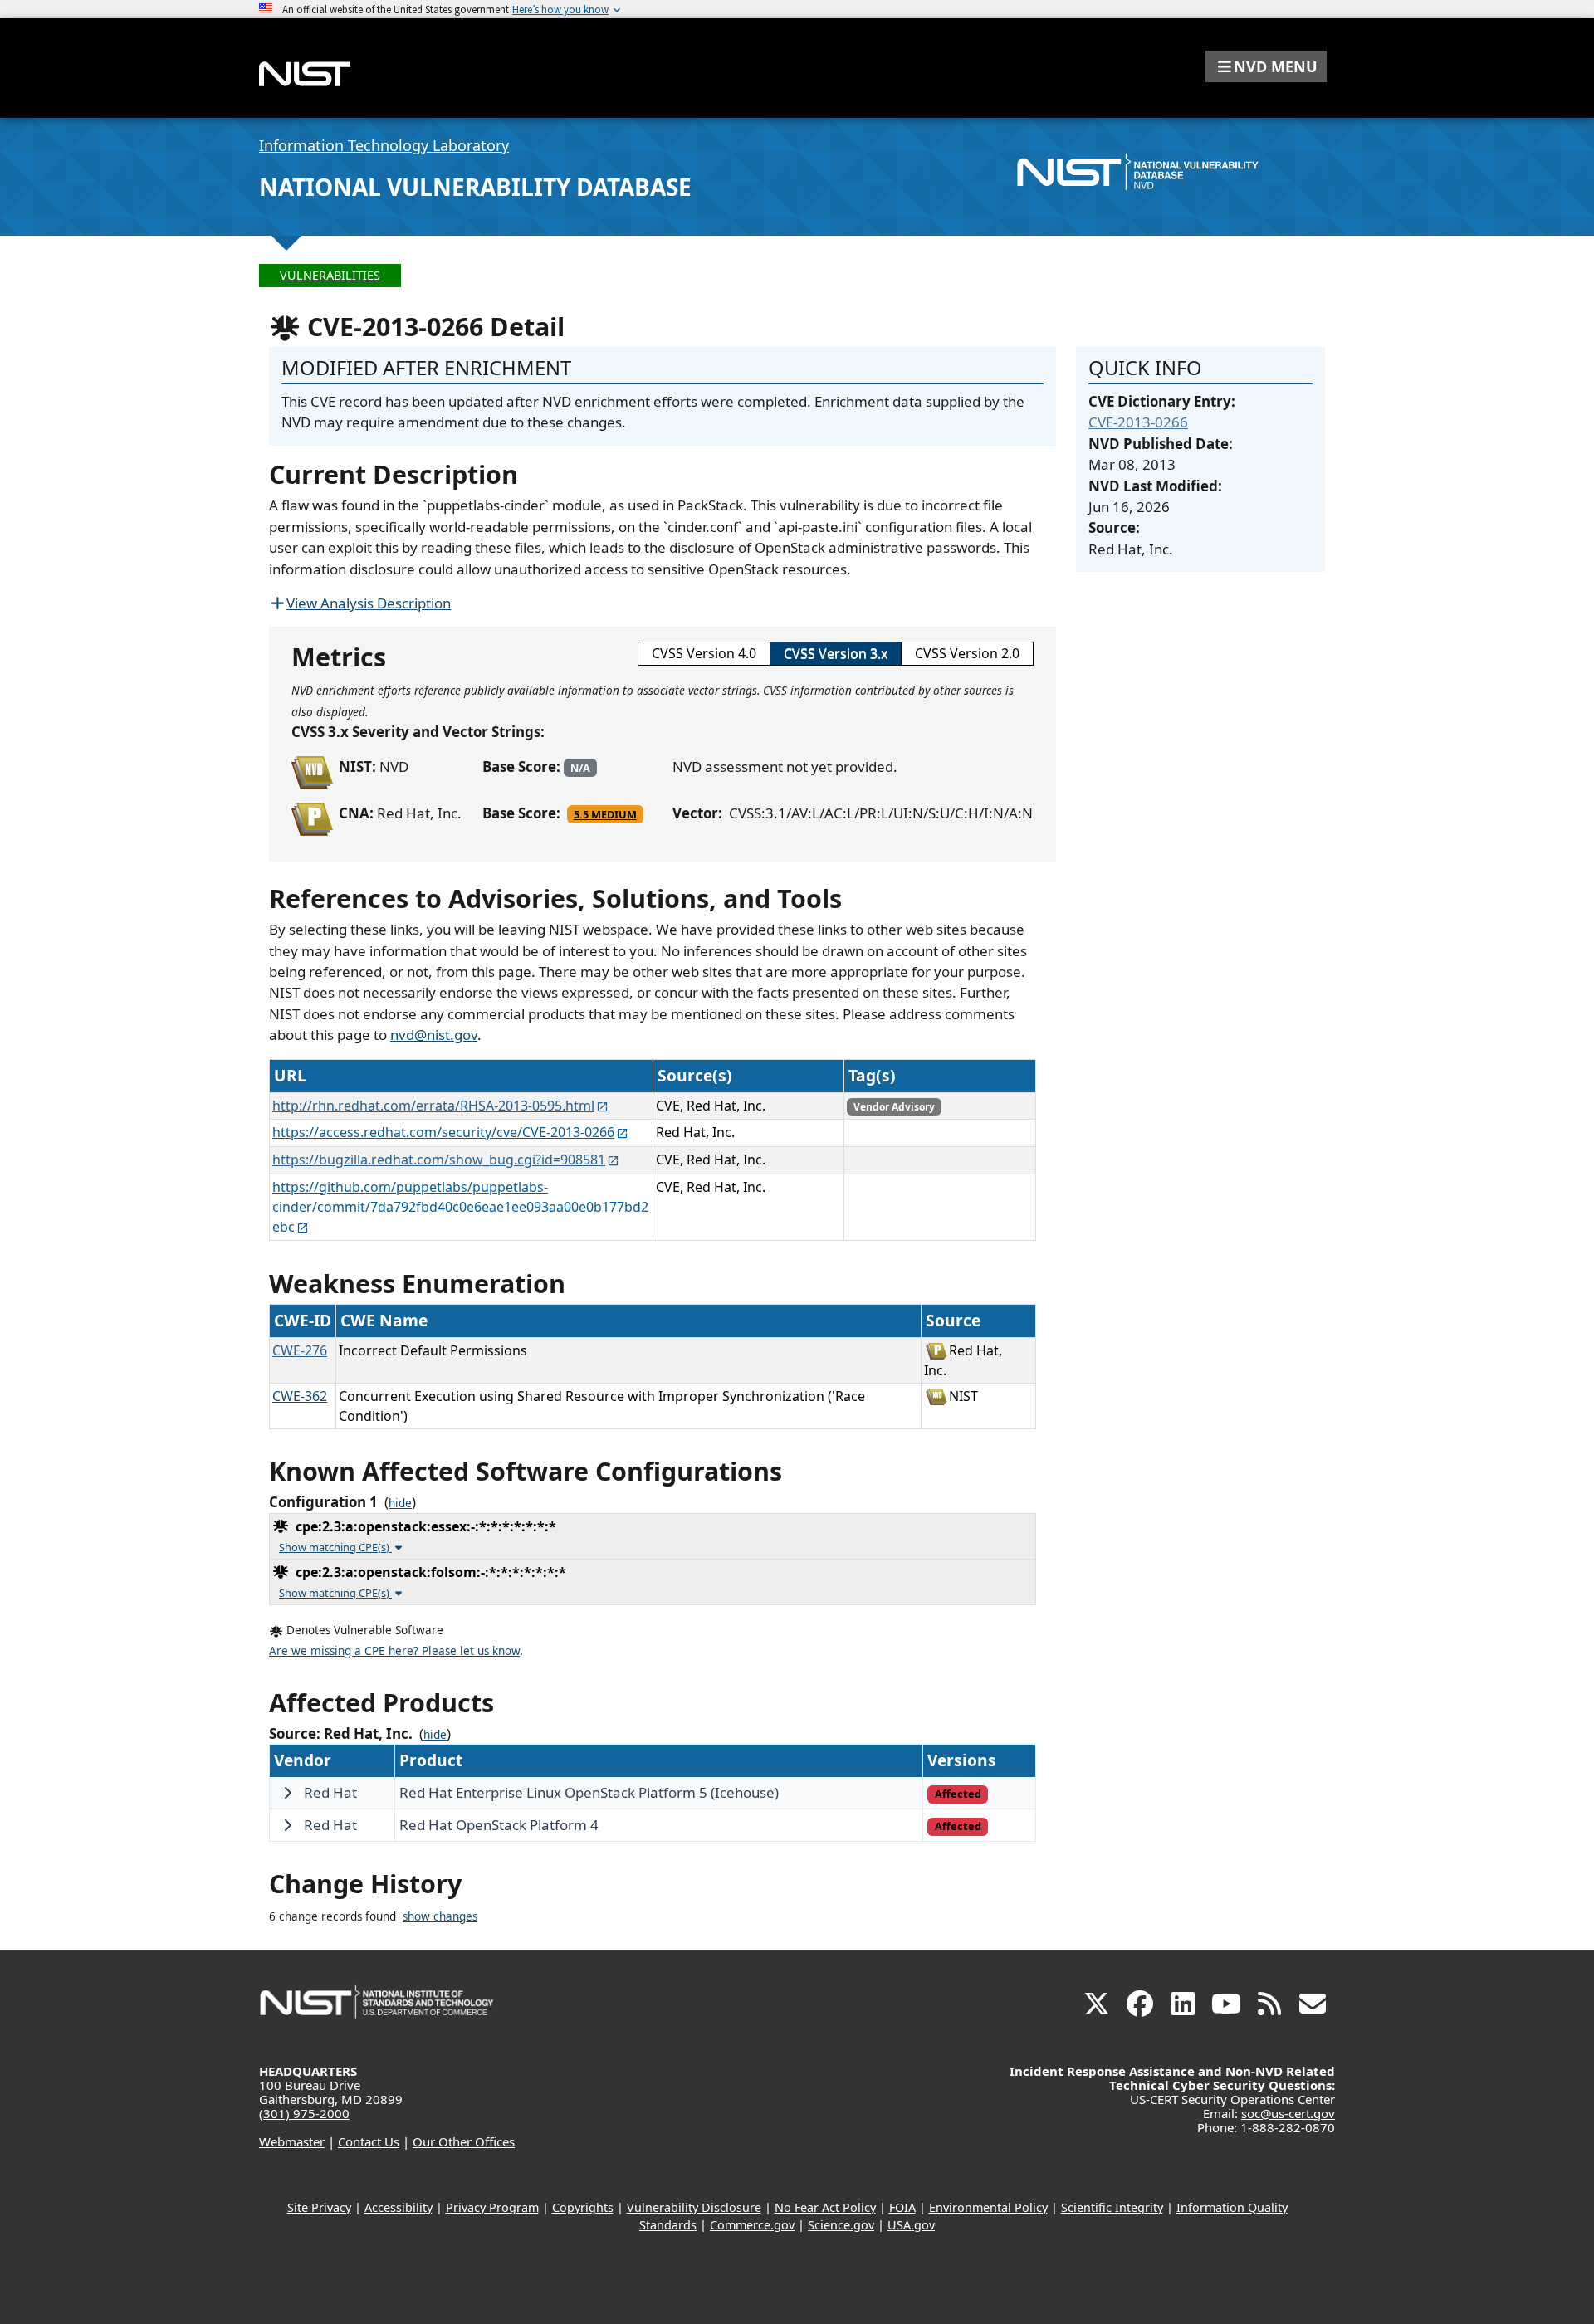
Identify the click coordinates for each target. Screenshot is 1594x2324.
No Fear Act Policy (825, 2207)
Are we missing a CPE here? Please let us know (394, 1651)
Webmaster (292, 2141)
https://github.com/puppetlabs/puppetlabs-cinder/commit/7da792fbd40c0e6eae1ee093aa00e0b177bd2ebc (460, 1207)
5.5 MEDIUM (605, 814)
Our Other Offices (464, 2141)
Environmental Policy (988, 2207)
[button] (1266, 66)
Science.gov (841, 2225)
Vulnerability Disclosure (694, 2207)
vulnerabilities (330, 275)
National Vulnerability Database (475, 187)
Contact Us (369, 2141)
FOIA (902, 2207)
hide (400, 1503)
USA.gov (911, 2225)
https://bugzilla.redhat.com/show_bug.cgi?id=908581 (439, 1160)
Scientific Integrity (1112, 2207)
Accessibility (398, 2207)
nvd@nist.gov (434, 1035)
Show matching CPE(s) (335, 1547)
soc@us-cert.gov (1288, 2113)
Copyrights (583, 2207)
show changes (440, 1916)
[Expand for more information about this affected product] (287, 1793)
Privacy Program (492, 2207)
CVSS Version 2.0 (967, 653)
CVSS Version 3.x (836, 653)
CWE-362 (300, 1396)
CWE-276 (300, 1350)
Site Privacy (319, 2207)
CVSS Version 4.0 (704, 653)
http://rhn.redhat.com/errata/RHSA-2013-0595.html (433, 1106)
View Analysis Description (369, 603)
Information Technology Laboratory (384, 145)
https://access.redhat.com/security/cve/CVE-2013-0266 (443, 1132)
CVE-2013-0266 (1138, 422)
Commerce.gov (752, 2225)
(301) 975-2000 (304, 2113)
